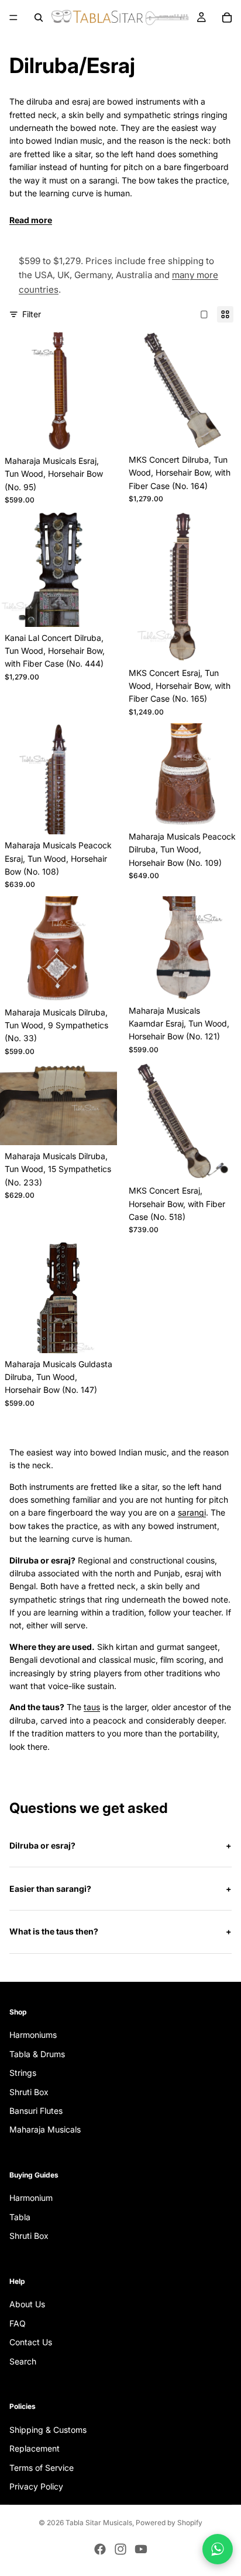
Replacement (35, 2448)
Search (23, 2361)
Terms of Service (42, 2467)
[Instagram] (120, 2549)
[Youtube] (141, 2549)
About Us (27, 2304)
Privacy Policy (36, 2486)
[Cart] (227, 18)
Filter (32, 314)
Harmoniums (33, 2035)
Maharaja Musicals (45, 2129)
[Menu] (13, 18)
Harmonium (31, 2198)
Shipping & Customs (48, 2430)
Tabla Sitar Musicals (99, 2523)
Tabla (20, 2217)
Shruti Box (29, 2091)
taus (92, 1707)
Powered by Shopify (169, 2523)
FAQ (18, 2323)
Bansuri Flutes (36, 2111)
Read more (31, 220)
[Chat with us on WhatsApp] (218, 2549)
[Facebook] (100, 2549)
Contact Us (31, 2342)
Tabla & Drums (37, 2054)
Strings (23, 2073)
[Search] (39, 18)
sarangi (192, 1512)
